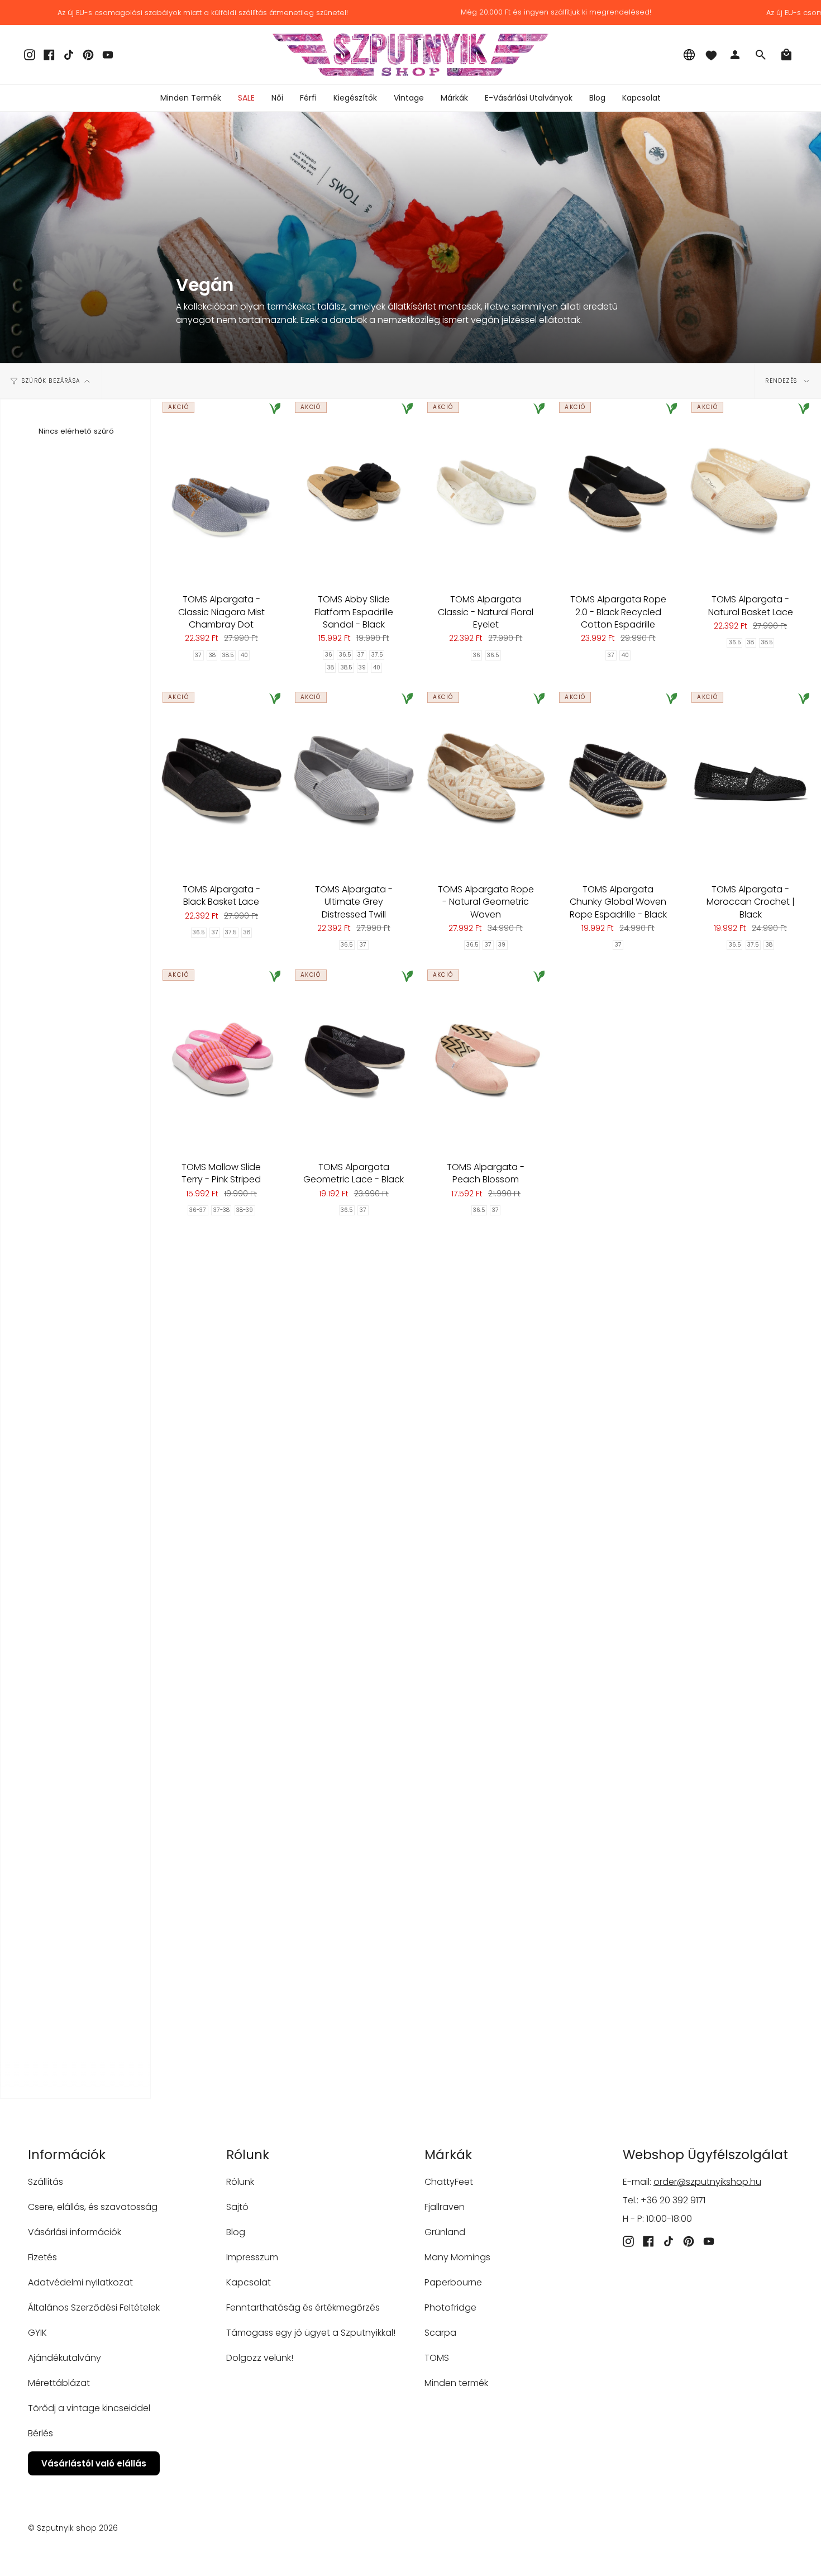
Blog (236, 2232)
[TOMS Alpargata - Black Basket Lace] (221, 781)
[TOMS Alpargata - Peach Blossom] (486, 1059)
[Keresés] (761, 55)
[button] (277, 98)
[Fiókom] (735, 55)
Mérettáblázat (59, 2383)
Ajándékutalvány (65, 2358)
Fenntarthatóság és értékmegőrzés (303, 2308)
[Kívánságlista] (711, 55)
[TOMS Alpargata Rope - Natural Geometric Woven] (486, 781)
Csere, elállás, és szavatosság (93, 2207)
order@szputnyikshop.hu (707, 2182)
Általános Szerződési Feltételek (94, 2308)
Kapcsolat (249, 2282)
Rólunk (240, 2182)
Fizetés (42, 2257)
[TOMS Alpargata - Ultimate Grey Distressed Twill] (354, 781)
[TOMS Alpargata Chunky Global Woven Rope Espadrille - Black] (618, 781)
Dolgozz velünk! (260, 2358)
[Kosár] (786, 55)
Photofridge (450, 2308)
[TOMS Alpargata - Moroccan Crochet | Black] (750, 781)
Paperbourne (453, 2282)
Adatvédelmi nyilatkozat (80, 2282)
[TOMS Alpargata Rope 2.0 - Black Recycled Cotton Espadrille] (618, 491)
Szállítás (46, 2182)
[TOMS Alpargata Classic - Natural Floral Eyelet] (486, 491)
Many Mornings (457, 2257)
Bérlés (40, 2433)
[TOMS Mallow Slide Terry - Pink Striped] (221, 1059)
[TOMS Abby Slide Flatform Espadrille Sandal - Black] (354, 491)
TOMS (437, 2358)
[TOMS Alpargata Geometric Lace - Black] (354, 1059)
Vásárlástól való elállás (94, 2463)
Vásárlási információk (75, 2232)
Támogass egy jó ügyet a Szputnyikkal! (311, 2333)
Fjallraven (445, 2207)
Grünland (445, 2232)
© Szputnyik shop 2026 (73, 2528)
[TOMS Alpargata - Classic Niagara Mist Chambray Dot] (221, 491)
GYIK (37, 2333)
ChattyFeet (449, 2182)
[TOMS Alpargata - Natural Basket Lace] (750, 491)
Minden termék (456, 2383)
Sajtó (237, 2207)
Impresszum (252, 2257)
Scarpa (440, 2333)
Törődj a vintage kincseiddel (89, 2408)
